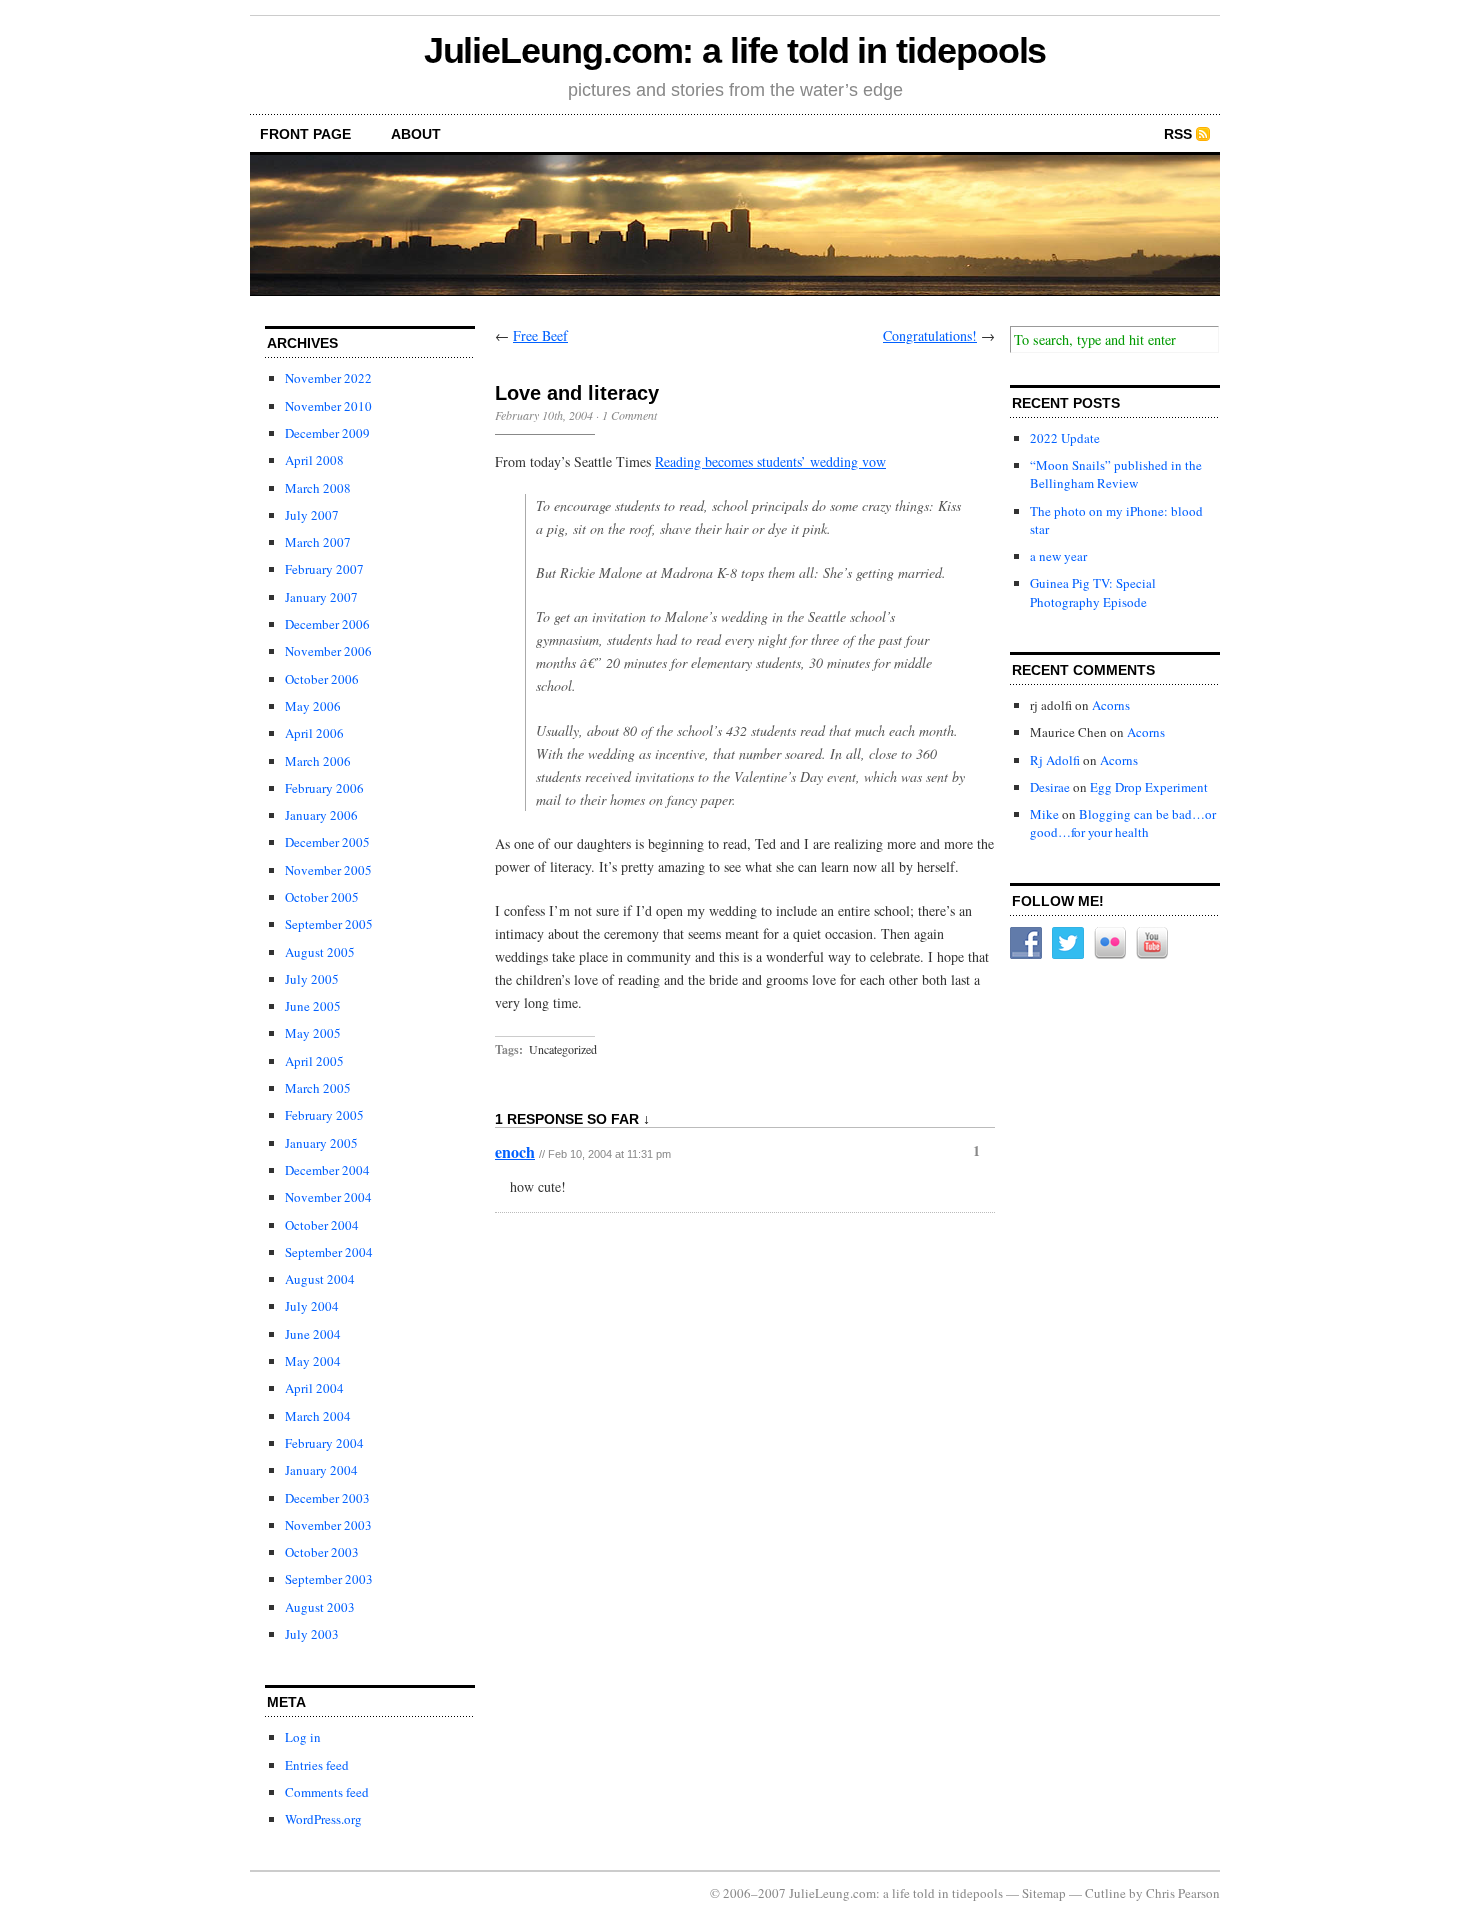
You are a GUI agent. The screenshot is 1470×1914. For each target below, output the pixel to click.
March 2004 (318, 1416)
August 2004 (320, 1279)
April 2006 (314, 733)
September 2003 (329, 1579)
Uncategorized (563, 1049)
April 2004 (314, 1388)
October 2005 (322, 897)
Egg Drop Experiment (1149, 787)
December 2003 (327, 1498)
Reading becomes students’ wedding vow (770, 461)
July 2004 (312, 1306)
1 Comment (629, 415)
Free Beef (540, 335)
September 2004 (329, 1252)
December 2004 (327, 1170)
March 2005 (318, 1088)
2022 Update (1065, 438)
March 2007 (318, 542)
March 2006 (318, 761)
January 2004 (321, 1470)
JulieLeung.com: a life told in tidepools (735, 50)
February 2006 (324, 788)
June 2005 (313, 1006)
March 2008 (318, 488)
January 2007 (321, 597)
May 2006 (313, 706)
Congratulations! (930, 335)
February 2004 (324, 1443)
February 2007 (324, 569)
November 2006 (328, 651)
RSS (1178, 134)
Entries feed (317, 1765)
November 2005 (328, 870)
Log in (303, 1737)
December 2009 (327, 433)
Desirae (1050, 787)
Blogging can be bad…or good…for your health (1123, 823)
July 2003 (312, 1634)
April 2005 (314, 1061)
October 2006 (322, 679)
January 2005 (321, 1143)
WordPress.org (323, 1819)
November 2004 (328, 1197)
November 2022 (328, 378)
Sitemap (1044, 1893)
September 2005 (329, 924)
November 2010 (328, 406)
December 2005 (327, 842)
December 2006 (327, 624)
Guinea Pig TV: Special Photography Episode (1093, 592)
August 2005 (320, 952)
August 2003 (320, 1607)
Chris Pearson (1183, 1893)
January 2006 (321, 815)
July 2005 (312, 979)
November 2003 (328, 1525)
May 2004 (313, 1361)
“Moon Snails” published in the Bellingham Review (1116, 474)
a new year (1058, 556)
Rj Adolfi (1055, 760)
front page (305, 134)
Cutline (1105, 1893)
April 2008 (314, 460)
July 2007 (312, 515)
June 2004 (313, 1334)
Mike (1044, 814)
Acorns (1111, 705)
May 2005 (313, 1033)
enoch (515, 1151)
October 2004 (322, 1225)
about (416, 134)
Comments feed (327, 1792)
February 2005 (324, 1115)
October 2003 (322, 1552)
